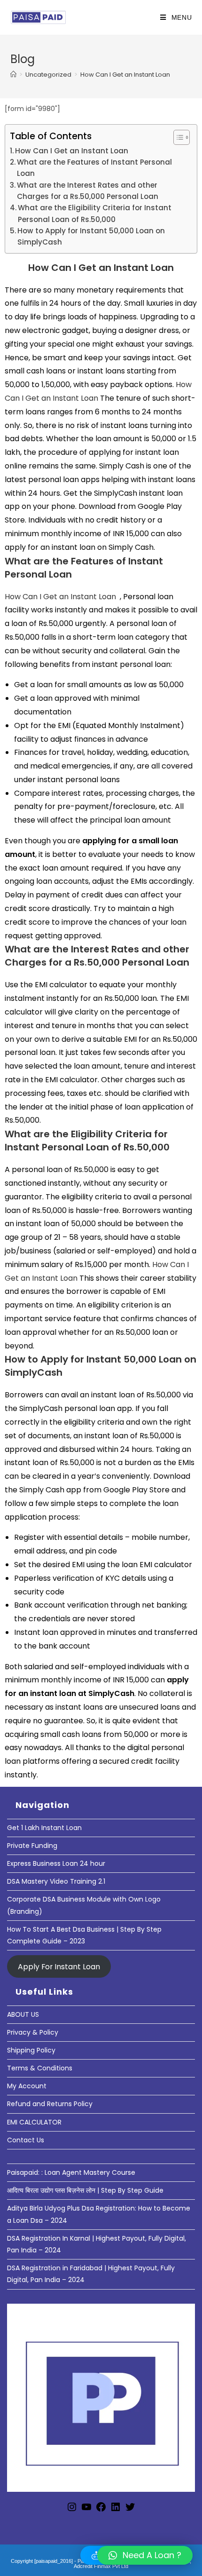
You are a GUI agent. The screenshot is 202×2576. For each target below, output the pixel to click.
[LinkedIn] (116, 2510)
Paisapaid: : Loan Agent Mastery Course (71, 2172)
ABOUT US (23, 2014)
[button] (145, 2555)
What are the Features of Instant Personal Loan (94, 168)
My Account (27, 2086)
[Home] (13, 75)
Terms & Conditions (40, 2068)
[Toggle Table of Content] (177, 137)
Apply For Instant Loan (59, 1966)
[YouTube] (86, 2510)
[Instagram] (72, 2510)
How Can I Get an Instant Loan (125, 75)
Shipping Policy (31, 2050)
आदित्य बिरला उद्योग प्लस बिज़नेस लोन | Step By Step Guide (85, 2190)
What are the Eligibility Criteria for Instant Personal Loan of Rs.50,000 (95, 213)
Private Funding (32, 1846)
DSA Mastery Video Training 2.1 (56, 1881)
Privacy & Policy (33, 2032)
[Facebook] (101, 2510)
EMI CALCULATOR (34, 2122)
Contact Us (26, 2140)
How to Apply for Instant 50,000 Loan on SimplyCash (91, 236)
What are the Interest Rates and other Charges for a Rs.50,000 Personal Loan (88, 191)
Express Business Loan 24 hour (56, 1863)
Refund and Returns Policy (50, 2104)
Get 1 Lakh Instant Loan (44, 1828)
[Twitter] (130, 2510)
